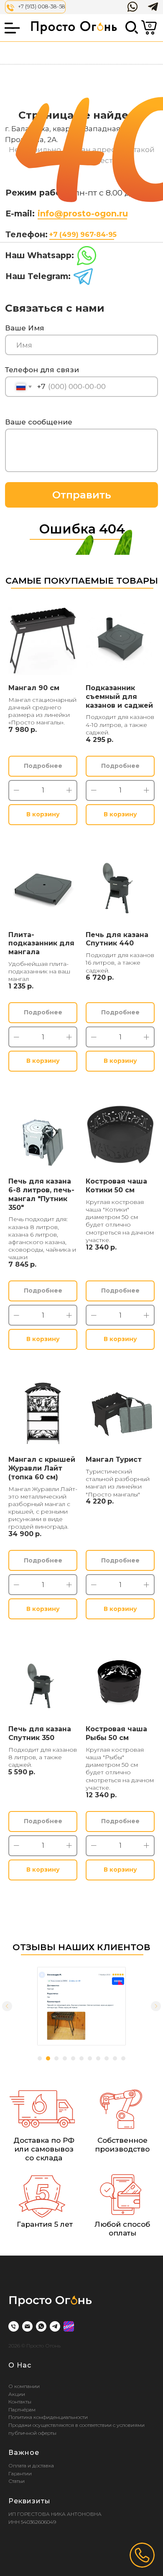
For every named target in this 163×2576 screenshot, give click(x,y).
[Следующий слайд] (156, 2006)
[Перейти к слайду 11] (123, 2058)
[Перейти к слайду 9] (107, 2058)
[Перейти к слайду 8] (98, 2058)
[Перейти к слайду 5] (73, 2058)
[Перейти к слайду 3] (56, 2058)
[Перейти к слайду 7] (90, 2058)
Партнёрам (22, 2410)
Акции (17, 2394)
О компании (24, 2386)
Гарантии (20, 2473)
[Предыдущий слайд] (7, 2006)
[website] (69, 2326)
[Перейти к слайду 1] (40, 2058)
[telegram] (55, 2326)
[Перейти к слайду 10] (115, 2058)
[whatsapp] (41, 2326)
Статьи (17, 2481)
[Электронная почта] (27, 2326)
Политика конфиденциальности (48, 2417)
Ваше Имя (25, 328)
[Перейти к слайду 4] (65, 2058)
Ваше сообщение (39, 422)
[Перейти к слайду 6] (81, 2058)
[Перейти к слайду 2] (48, 2058)
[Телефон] (14, 2326)
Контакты (20, 2402)
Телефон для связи (42, 370)
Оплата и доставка (31, 2465)
